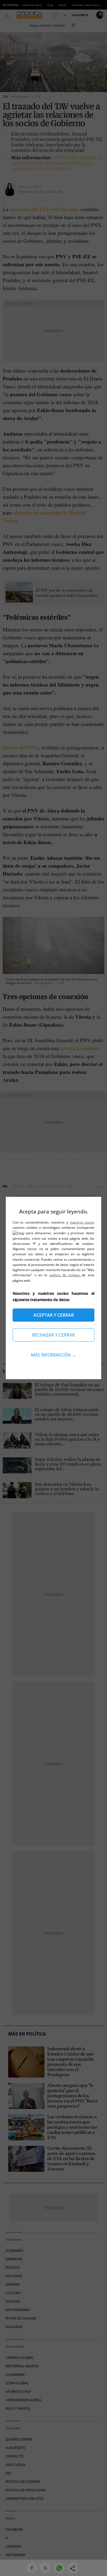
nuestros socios (82, 1222)
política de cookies (66, 1275)
